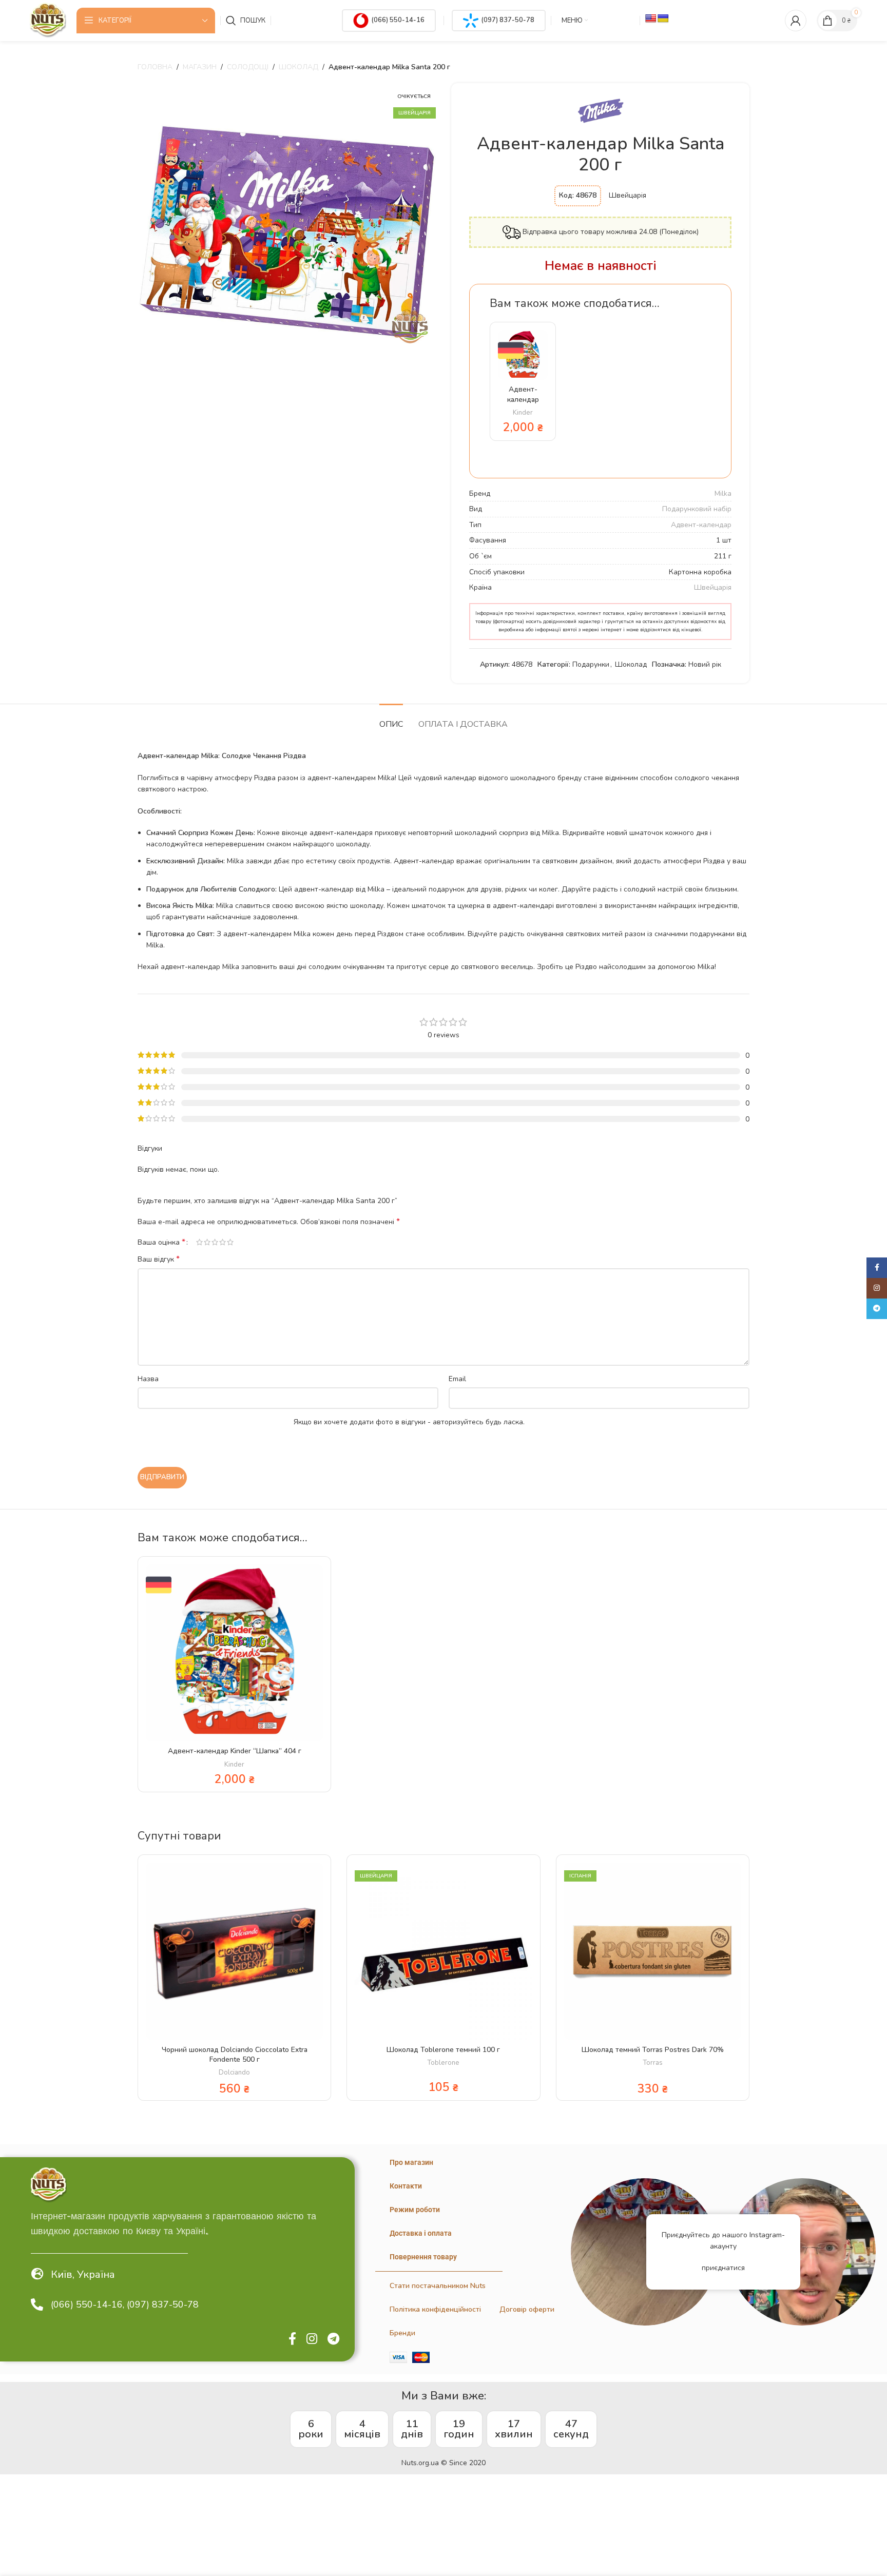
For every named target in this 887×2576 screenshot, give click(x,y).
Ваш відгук (159, 1259)
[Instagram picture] (644, 2252)
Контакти (406, 2186)
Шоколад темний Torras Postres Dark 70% (653, 2050)
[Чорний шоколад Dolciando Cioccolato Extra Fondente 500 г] (234, 1951)
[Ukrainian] (663, 19)
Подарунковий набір (697, 509)
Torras (653, 2063)
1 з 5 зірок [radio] (199, 1242)
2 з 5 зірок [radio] (207, 1242)
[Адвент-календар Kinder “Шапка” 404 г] (523, 355)
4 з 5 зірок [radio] (223, 1242)
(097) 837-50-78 (508, 20)
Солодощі (248, 67)
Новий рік (705, 664)
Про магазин (411, 2162)
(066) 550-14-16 (398, 20)
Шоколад (298, 67)
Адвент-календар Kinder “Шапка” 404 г (235, 1751)
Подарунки (591, 664)
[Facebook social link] (292, 2339)
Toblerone (443, 2063)
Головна (155, 67)
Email (457, 1379)
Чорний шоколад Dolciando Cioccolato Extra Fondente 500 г (235, 2055)
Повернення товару (423, 2257)
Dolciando (234, 2073)
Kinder (523, 413)
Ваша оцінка (161, 1242)
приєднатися (723, 2268)
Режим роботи (415, 2210)
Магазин (200, 67)
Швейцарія (713, 587)
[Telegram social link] (333, 2339)
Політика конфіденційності (435, 2309)
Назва (148, 1379)
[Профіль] (796, 21)
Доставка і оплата (421, 2233)
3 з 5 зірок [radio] (215, 1242)
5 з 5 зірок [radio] (230, 1242)
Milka (723, 493)
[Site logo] (48, 20)
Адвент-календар (701, 525)
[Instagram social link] (312, 2339)
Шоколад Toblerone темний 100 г (443, 2050)
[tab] (391, 719)
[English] (651, 19)
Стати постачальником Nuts (438, 2286)
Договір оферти (527, 2309)
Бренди (402, 2333)
